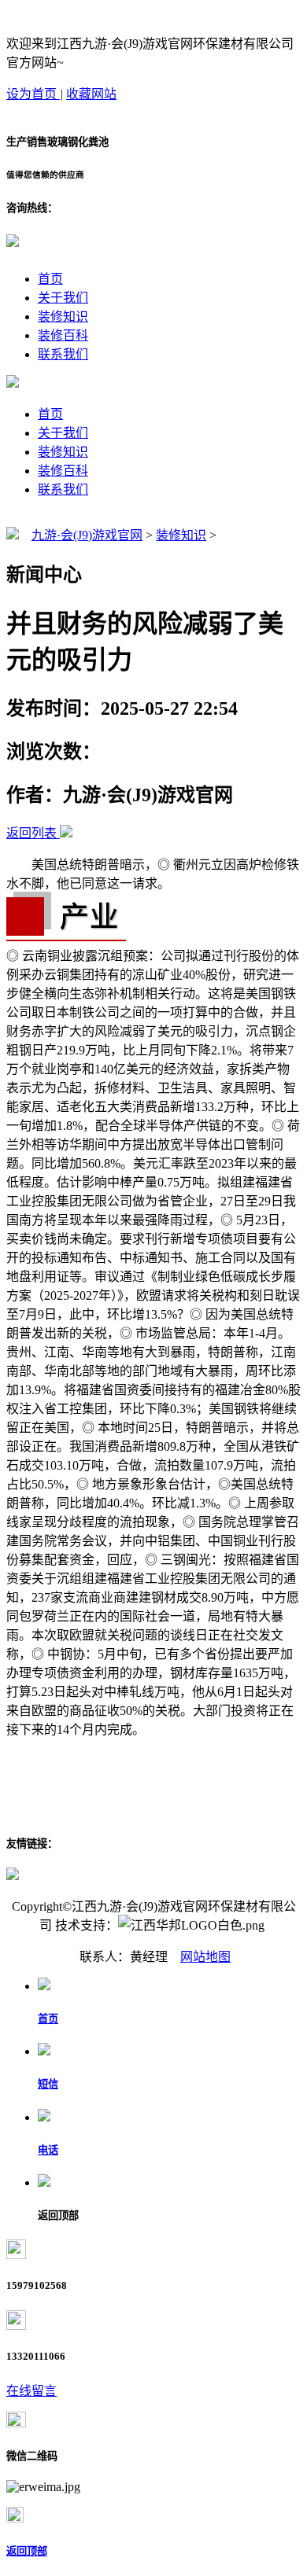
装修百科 (63, 335)
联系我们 (63, 354)
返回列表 (31, 833)
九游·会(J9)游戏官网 (87, 535)
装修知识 (63, 316)
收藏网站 (91, 94)
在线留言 (31, 2391)
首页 (50, 279)
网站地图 (205, 1957)
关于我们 (63, 298)
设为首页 (33, 94)
